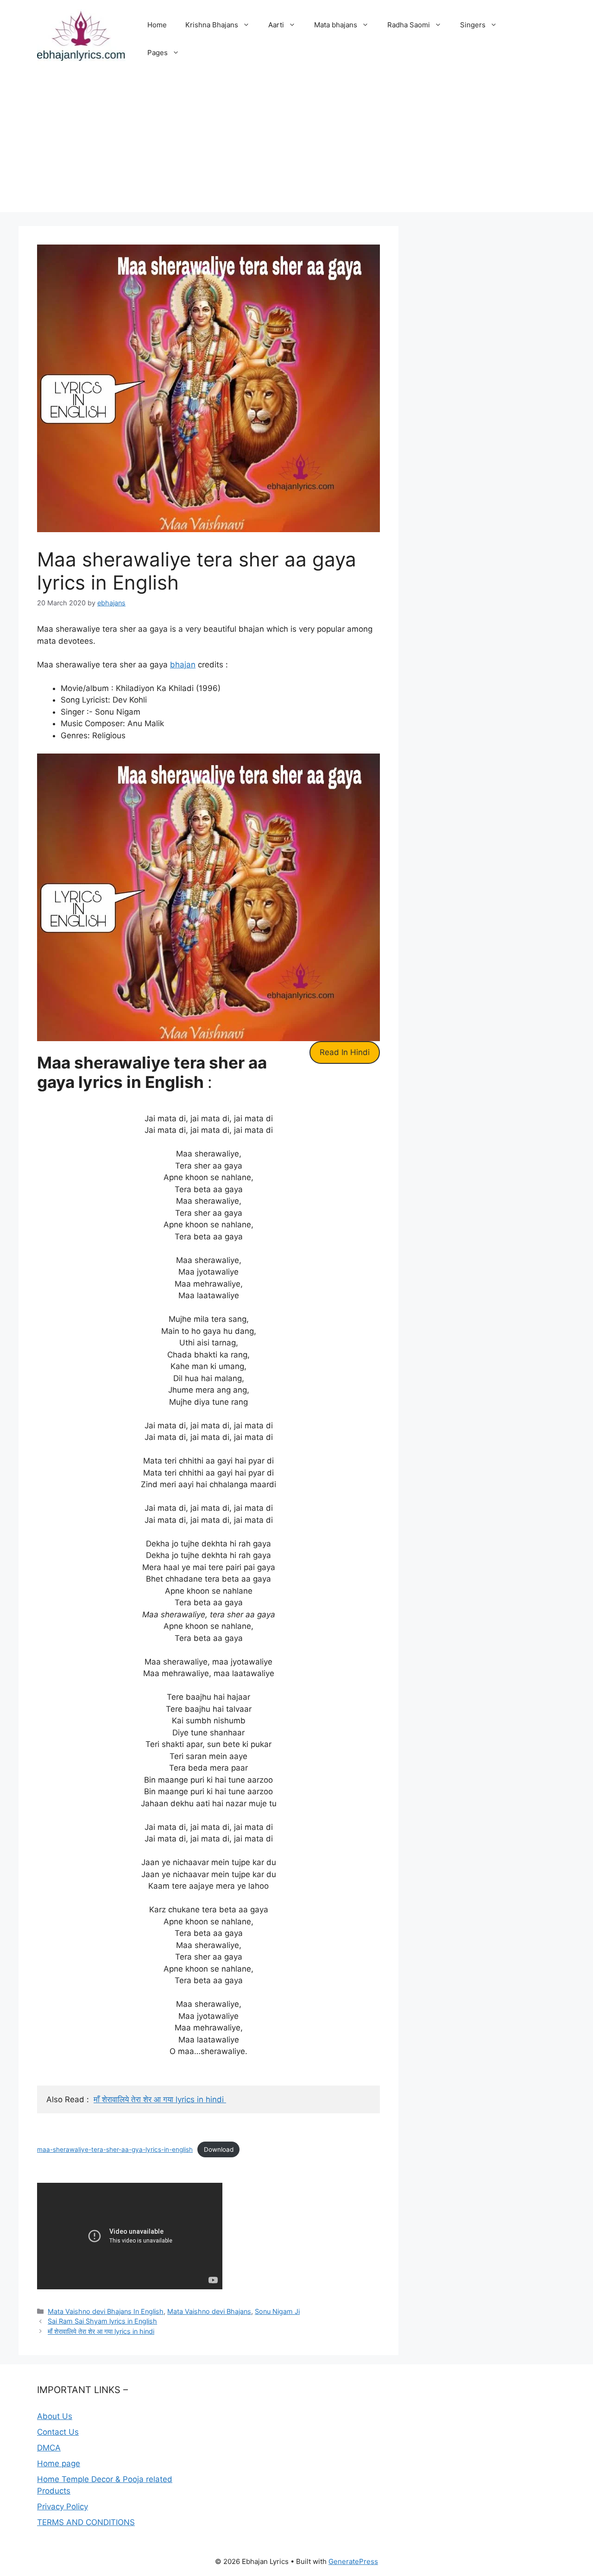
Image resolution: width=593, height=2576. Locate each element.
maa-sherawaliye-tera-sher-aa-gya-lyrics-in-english (115, 2149)
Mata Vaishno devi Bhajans (209, 2311)
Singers (473, 25)
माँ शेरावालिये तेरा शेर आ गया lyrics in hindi (160, 2099)
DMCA (49, 2448)
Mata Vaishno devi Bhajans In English (106, 2311)
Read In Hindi (345, 1052)
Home (157, 25)
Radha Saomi (409, 25)
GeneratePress (353, 2561)
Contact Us (58, 2432)
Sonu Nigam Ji (277, 2311)
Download (219, 2149)
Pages (158, 53)
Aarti (276, 25)
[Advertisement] (296, 147)
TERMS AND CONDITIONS (86, 2522)
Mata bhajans (336, 25)
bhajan (183, 665)
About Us (55, 2416)
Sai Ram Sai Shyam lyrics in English (102, 2321)
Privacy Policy (63, 2507)
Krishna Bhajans (212, 25)
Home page (59, 2463)
